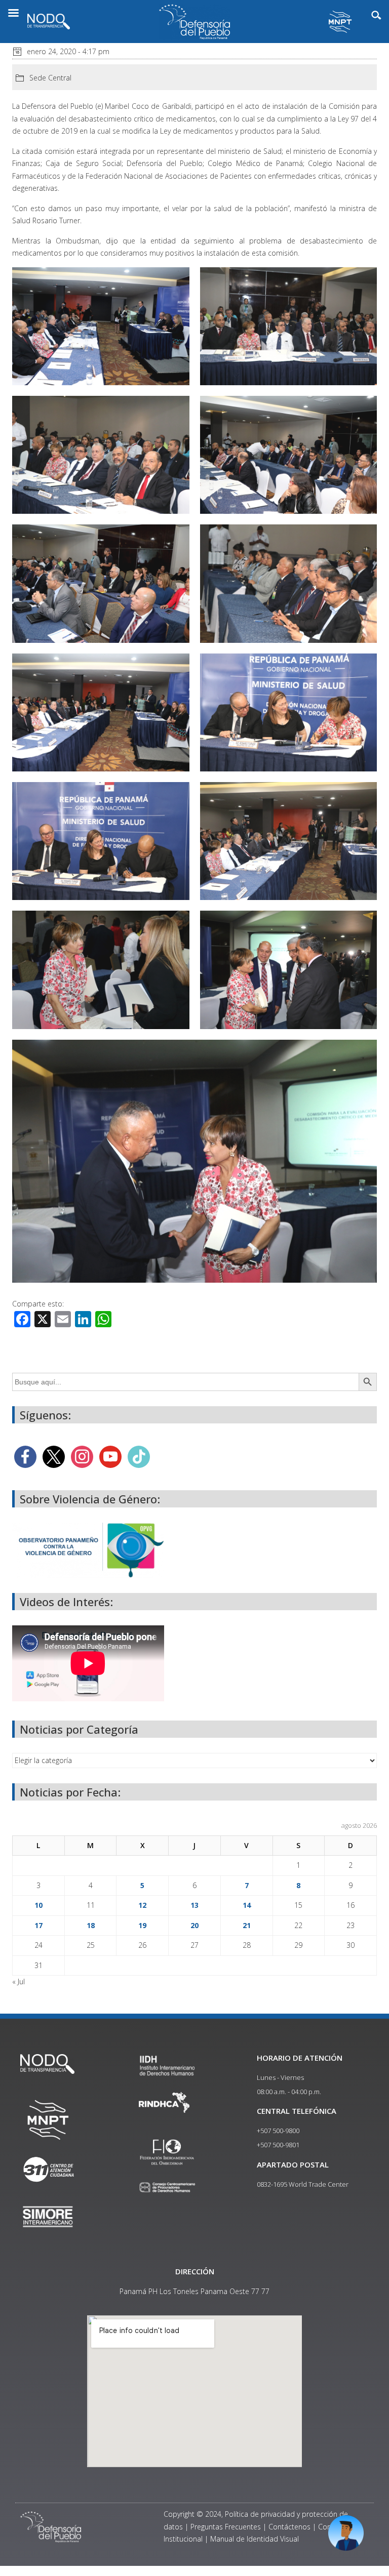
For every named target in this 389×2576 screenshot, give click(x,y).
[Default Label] (110, 1456)
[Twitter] (54, 1456)
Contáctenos (289, 2527)
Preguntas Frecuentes (226, 2527)
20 (194, 1925)
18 (91, 1925)
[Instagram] (82, 1456)
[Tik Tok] (139, 1456)
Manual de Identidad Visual (255, 2539)
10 (38, 1905)
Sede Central (50, 78)
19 (142, 1925)
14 (247, 1905)
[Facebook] (25, 1456)
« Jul (18, 1981)
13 (194, 1905)
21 (247, 1925)
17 (38, 1925)
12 (142, 1905)
